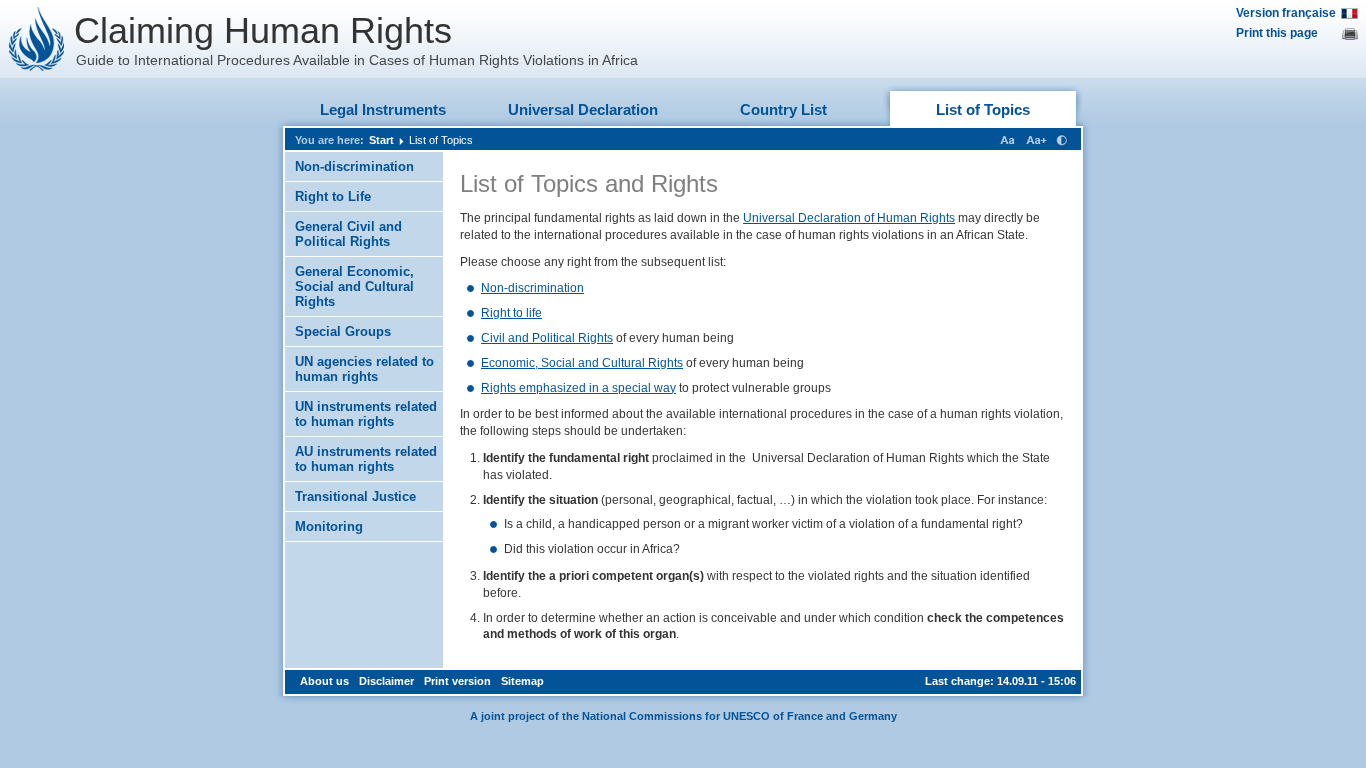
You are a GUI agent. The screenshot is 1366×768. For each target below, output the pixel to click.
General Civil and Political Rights (348, 234)
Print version (457, 681)
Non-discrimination (354, 166)
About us (324, 681)
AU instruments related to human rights (366, 459)
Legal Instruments (383, 109)
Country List (783, 109)
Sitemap (522, 681)
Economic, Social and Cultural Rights (582, 363)
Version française (1286, 13)
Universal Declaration (583, 109)
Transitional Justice (355, 496)
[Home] (37, 39)
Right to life (511, 313)
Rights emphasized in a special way (578, 388)
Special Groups (343, 331)
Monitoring (329, 526)
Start (381, 140)
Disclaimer (386, 681)
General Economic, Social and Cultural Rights (354, 286)
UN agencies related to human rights (364, 369)
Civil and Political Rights (547, 338)
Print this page (1277, 33)
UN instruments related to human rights (366, 414)
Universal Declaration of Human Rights (849, 218)
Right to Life (333, 196)
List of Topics (983, 109)
